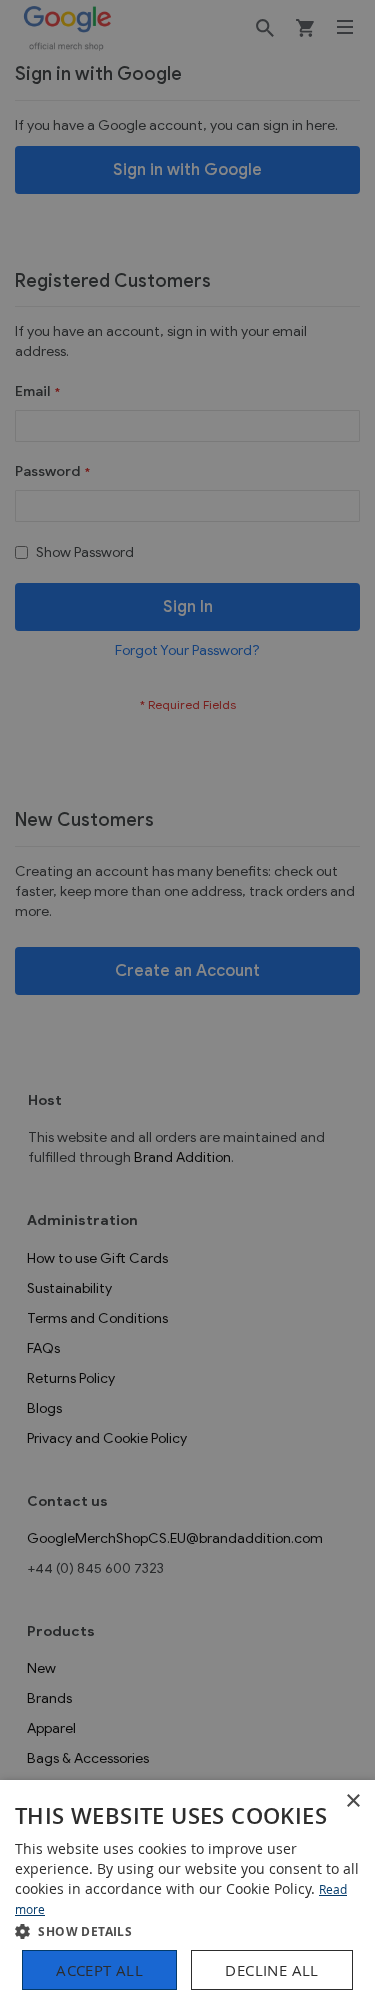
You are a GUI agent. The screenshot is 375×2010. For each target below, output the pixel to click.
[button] (187, 1930)
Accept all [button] (99, 1970)
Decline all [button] (271, 1970)
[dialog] (187, 1895)
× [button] (352, 1801)
